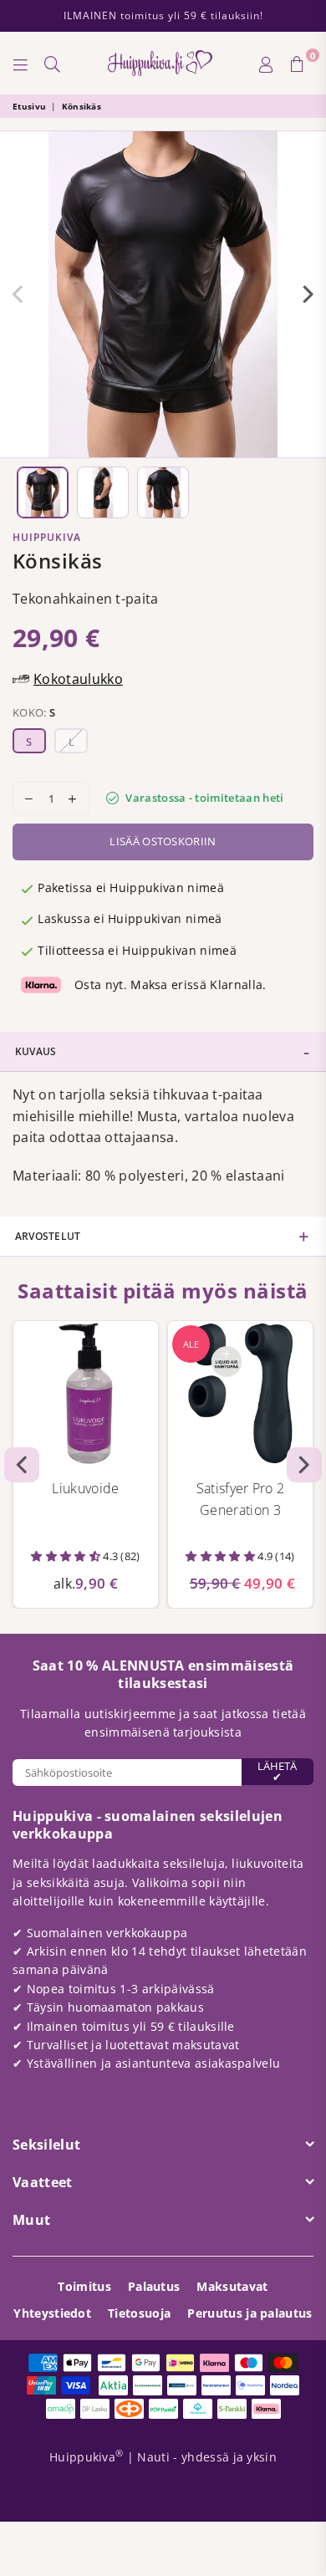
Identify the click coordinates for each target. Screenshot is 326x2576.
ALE (191, 1344)
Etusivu (29, 106)
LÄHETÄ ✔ (277, 1771)
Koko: (34, 712)
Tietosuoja (139, 2313)
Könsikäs (82, 106)
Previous (18, 294)
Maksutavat (232, 2286)
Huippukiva (47, 537)
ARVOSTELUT (48, 1236)
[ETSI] (53, 64)
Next (308, 294)
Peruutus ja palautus (250, 2313)
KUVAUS (36, 1051)
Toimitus (84, 2286)
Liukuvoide (85, 1488)
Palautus (154, 2286)
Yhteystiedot (52, 2313)
